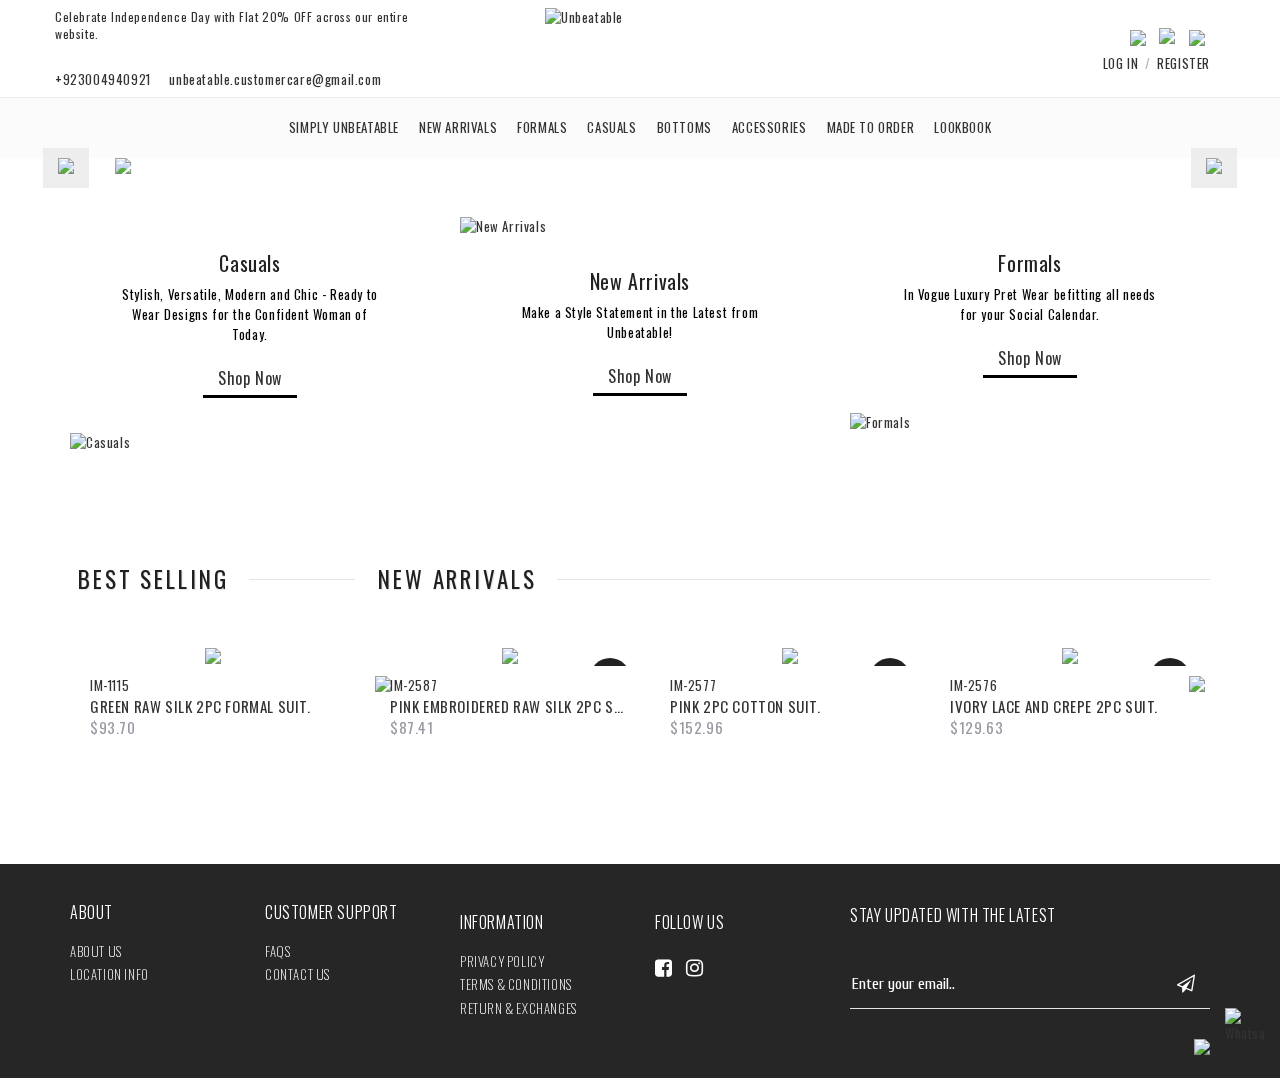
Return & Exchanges (518, 1008)
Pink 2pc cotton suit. (745, 706)
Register (1183, 63)
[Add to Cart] (187, 649)
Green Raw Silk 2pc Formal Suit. (200, 706)
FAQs (277, 951)
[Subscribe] (1186, 985)
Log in (1121, 63)
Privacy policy (502, 961)
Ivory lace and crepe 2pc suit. (1054, 706)
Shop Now (250, 378)
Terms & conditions (516, 984)
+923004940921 (103, 79)
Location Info (109, 974)
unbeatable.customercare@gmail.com (275, 79)
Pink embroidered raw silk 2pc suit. (510, 706)
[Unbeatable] (584, 17)
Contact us (297, 974)
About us (96, 951)
